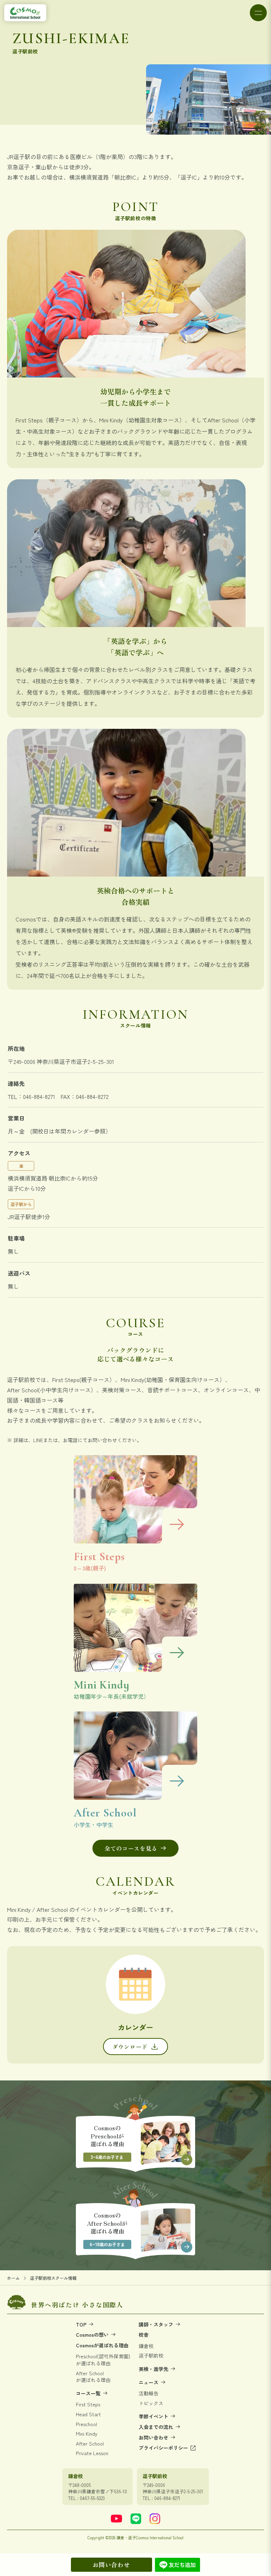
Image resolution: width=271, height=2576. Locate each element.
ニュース (149, 2382)
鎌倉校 (146, 2346)
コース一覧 (89, 2393)
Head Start (88, 2414)
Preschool (86, 2424)
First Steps (88, 2404)
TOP (82, 2325)
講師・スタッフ (157, 2325)
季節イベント (154, 2416)
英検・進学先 (154, 2369)
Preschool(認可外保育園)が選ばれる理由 (103, 2360)
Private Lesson (92, 2453)
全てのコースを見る (131, 1848)
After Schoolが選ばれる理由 (93, 2377)
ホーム (13, 2278)
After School (90, 2444)
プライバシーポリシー (164, 2448)
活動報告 (149, 2393)
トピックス (151, 2403)
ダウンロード (130, 2047)
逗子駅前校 (151, 2356)
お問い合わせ (111, 2565)
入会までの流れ (157, 2427)
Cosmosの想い (93, 2335)
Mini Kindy (87, 2434)
